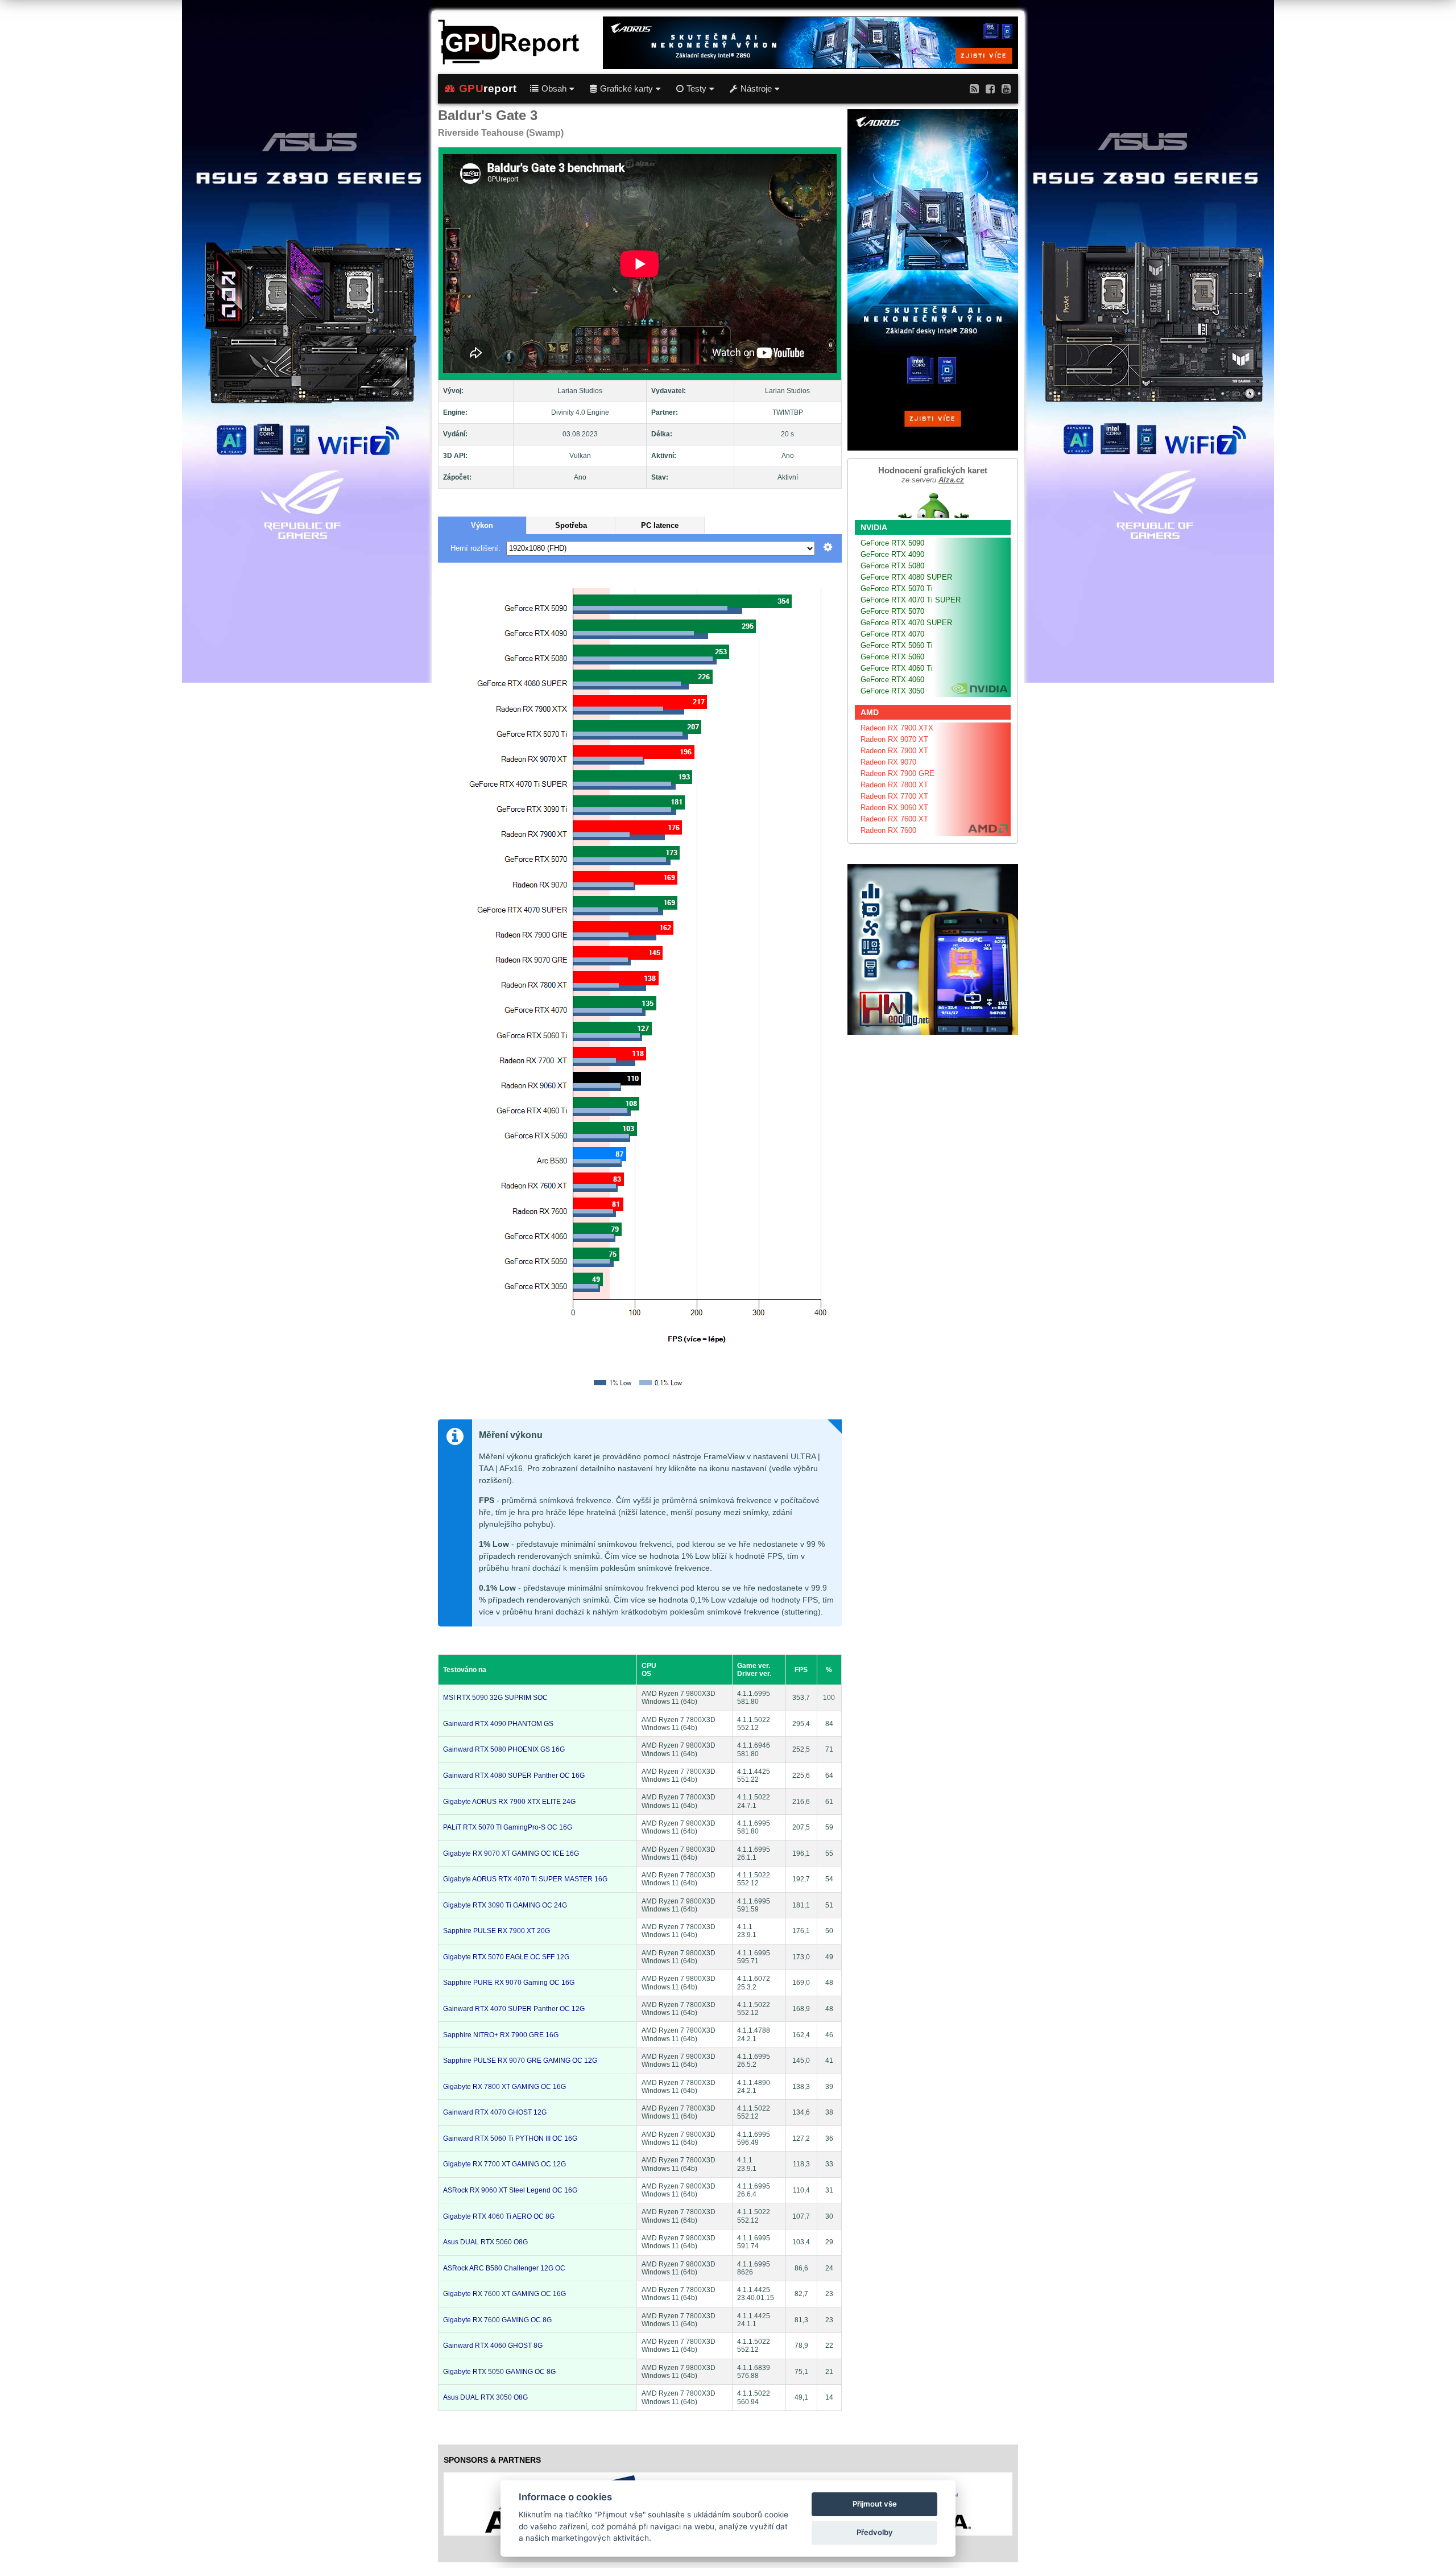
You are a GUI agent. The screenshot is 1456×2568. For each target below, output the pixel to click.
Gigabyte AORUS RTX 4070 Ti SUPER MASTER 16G (525, 1879)
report (488, 88)
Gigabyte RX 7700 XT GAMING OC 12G (504, 2164)
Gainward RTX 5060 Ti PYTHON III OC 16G (510, 2138)
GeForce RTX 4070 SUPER (906, 623)
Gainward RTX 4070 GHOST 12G (495, 2112)
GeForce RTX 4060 (892, 680)
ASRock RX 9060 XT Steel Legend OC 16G (510, 2190)
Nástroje (756, 89)
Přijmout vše (875, 2504)
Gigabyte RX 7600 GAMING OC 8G (497, 2320)
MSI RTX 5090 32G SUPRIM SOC (495, 1698)
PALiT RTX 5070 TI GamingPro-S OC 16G (508, 1827)
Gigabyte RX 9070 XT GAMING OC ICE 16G (511, 1853)
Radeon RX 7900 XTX (897, 728)
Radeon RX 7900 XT (894, 751)
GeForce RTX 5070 (892, 611)
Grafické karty (626, 89)
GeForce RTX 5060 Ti (897, 645)
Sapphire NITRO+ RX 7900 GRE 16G (501, 2035)
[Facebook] (990, 88)
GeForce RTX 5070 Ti (897, 589)
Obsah (554, 89)
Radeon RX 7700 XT (894, 796)
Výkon (482, 525)
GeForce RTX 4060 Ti (897, 668)
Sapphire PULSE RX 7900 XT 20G (497, 1931)
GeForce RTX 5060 (892, 657)
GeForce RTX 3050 (892, 691)
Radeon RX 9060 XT (894, 808)
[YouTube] (1006, 88)
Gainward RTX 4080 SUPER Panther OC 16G (514, 1776)
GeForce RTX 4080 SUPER (906, 577)
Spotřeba (571, 525)
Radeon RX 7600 (888, 830)
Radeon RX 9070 (888, 762)
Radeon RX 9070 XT (894, 739)
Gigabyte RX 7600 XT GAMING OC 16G (504, 2294)
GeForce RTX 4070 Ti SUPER (911, 600)
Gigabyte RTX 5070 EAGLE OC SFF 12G (506, 1957)
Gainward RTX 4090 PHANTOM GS (498, 1724)
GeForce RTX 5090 (892, 543)
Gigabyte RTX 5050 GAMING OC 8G (499, 2372)
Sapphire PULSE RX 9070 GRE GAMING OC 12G (520, 2061)
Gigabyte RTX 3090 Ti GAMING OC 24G (505, 1905)
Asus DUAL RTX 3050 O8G (485, 2397)
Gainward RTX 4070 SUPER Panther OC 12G (514, 2009)
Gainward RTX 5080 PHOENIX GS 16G (504, 1749)
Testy (696, 89)
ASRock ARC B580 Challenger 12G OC (504, 2268)
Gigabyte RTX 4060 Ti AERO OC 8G (499, 2216)
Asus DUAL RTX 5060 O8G (485, 2242)
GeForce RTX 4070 (892, 634)
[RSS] (974, 88)
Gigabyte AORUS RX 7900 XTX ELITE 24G (509, 1802)
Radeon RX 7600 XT (894, 819)
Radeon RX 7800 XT (894, 785)
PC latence (660, 525)
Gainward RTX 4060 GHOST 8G (493, 2346)
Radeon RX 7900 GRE (897, 773)
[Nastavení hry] (828, 548)
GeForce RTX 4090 (892, 554)
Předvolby (875, 2532)
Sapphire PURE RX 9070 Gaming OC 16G (509, 1983)
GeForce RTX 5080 (892, 566)
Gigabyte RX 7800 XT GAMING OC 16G (504, 2087)
